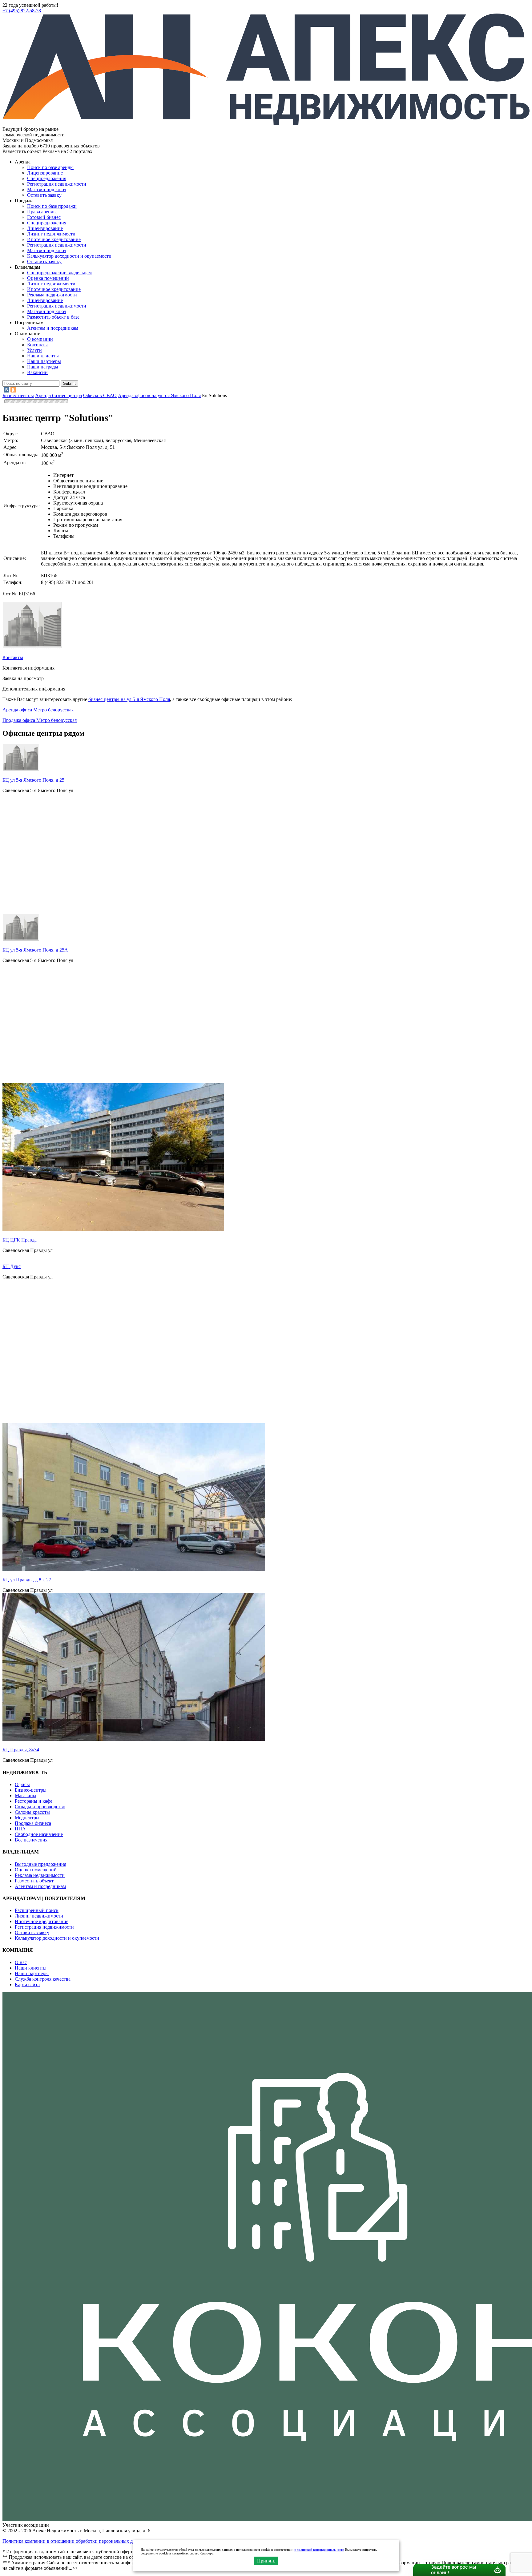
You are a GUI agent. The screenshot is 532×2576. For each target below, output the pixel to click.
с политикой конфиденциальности (319, 2550)
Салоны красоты (32, 1812)
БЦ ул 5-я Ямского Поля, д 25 (33, 780)
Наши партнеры (44, 361)
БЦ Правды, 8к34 (21, 1750)
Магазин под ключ (47, 189)
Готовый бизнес (44, 217)
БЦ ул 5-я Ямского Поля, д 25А (35, 950)
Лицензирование (45, 173)
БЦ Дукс (12, 1266)
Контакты (37, 345)
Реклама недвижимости (52, 295)
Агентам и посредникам (53, 328)
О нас (21, 1962)
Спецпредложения (47, 178)
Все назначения (31, 1840)
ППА (20, 1829)
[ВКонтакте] (6, 390)
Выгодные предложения (40, 1864)
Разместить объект (34, 1881)
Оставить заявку (44, 262)
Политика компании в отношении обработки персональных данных (74, 2541)
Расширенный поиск (37, 1910)
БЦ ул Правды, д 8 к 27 (27, 1580)
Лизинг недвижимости (51, 234)
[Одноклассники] (13, 390)
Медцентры (27, 1818)
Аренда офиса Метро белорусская (38, 710)
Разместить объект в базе (53, 317)
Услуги (34, 350)
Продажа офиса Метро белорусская (40, 720)
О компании (40, 339)
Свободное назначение (39, 1834)
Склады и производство (40, 1807)
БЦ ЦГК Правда (20, 1240)
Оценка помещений (48, 278)
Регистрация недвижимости (57, 184)
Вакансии (37, 372)
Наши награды (43, 367)
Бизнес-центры (31, 1790)
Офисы (22, 1784)
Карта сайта (27, 1984)
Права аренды (42, 212)
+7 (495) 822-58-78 (22, 11)
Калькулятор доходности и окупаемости (69, 256)
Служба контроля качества (43, 1979)
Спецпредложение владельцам (59, 273)
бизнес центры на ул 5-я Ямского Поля (129, 699)
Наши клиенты (43, 356)
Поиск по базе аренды (50, 167)
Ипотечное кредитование (54, 239)
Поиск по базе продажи (52, 206)
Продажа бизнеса (33, 1823)
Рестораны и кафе (34, 1801)
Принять (266, 2561)
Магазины (26, 1795)
